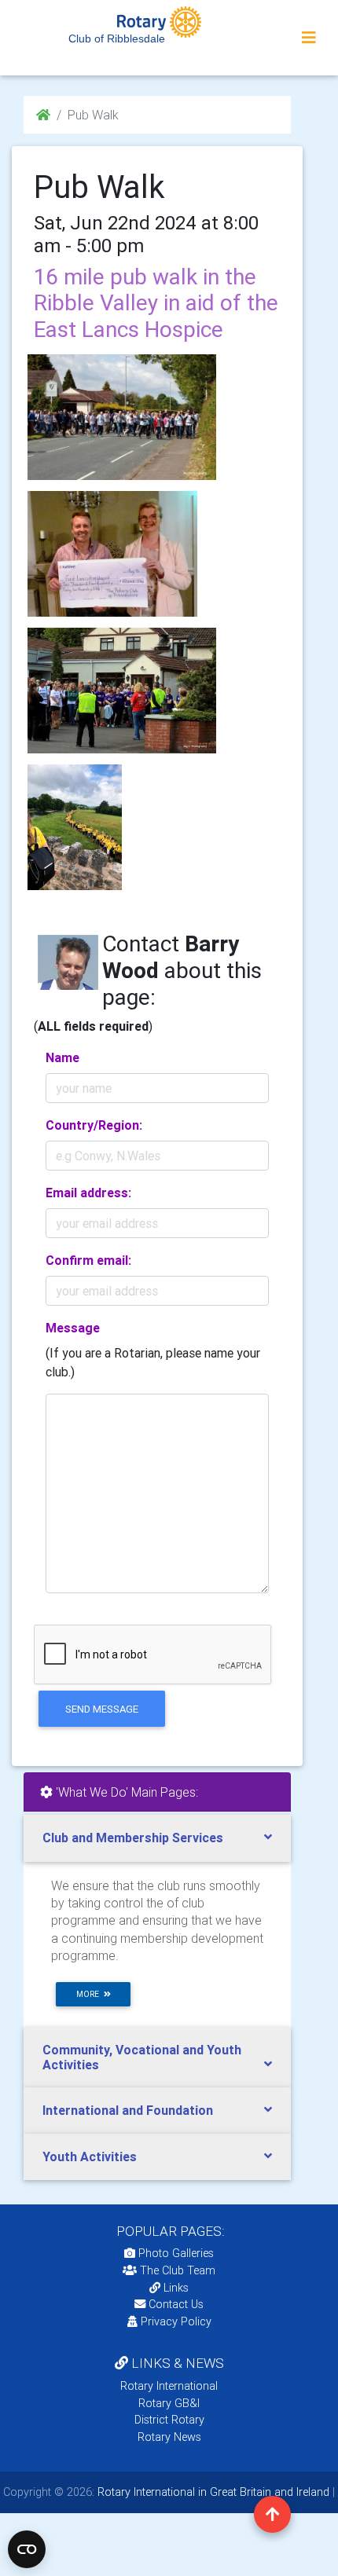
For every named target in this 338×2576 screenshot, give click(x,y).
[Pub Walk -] (112, 554)
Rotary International (169, 2386)
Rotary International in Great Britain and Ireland (212, 2492)
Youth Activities (90, 2156)
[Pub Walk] (122, 417)
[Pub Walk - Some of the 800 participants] (75, 827)
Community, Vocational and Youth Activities (142, 2057)
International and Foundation (128, 2110)
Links (176, 2288)
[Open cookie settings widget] (27, 2549)
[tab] (157, 1838)
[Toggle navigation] (309, 38)
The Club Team (178, 2270)
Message (73, 1328)
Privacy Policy (176, 2321)
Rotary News (169, 2437)
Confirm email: (88, 1260)
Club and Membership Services (133, 1838)
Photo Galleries (175, 2253)
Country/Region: (94, 1125)
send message (102, 1709)
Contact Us (175, 2304)
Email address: (88, 1193)
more (90, 1994)
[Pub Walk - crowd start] (122, 691)
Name (62, 1057)
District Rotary (169, 2420)
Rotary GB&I (169, 2403)
